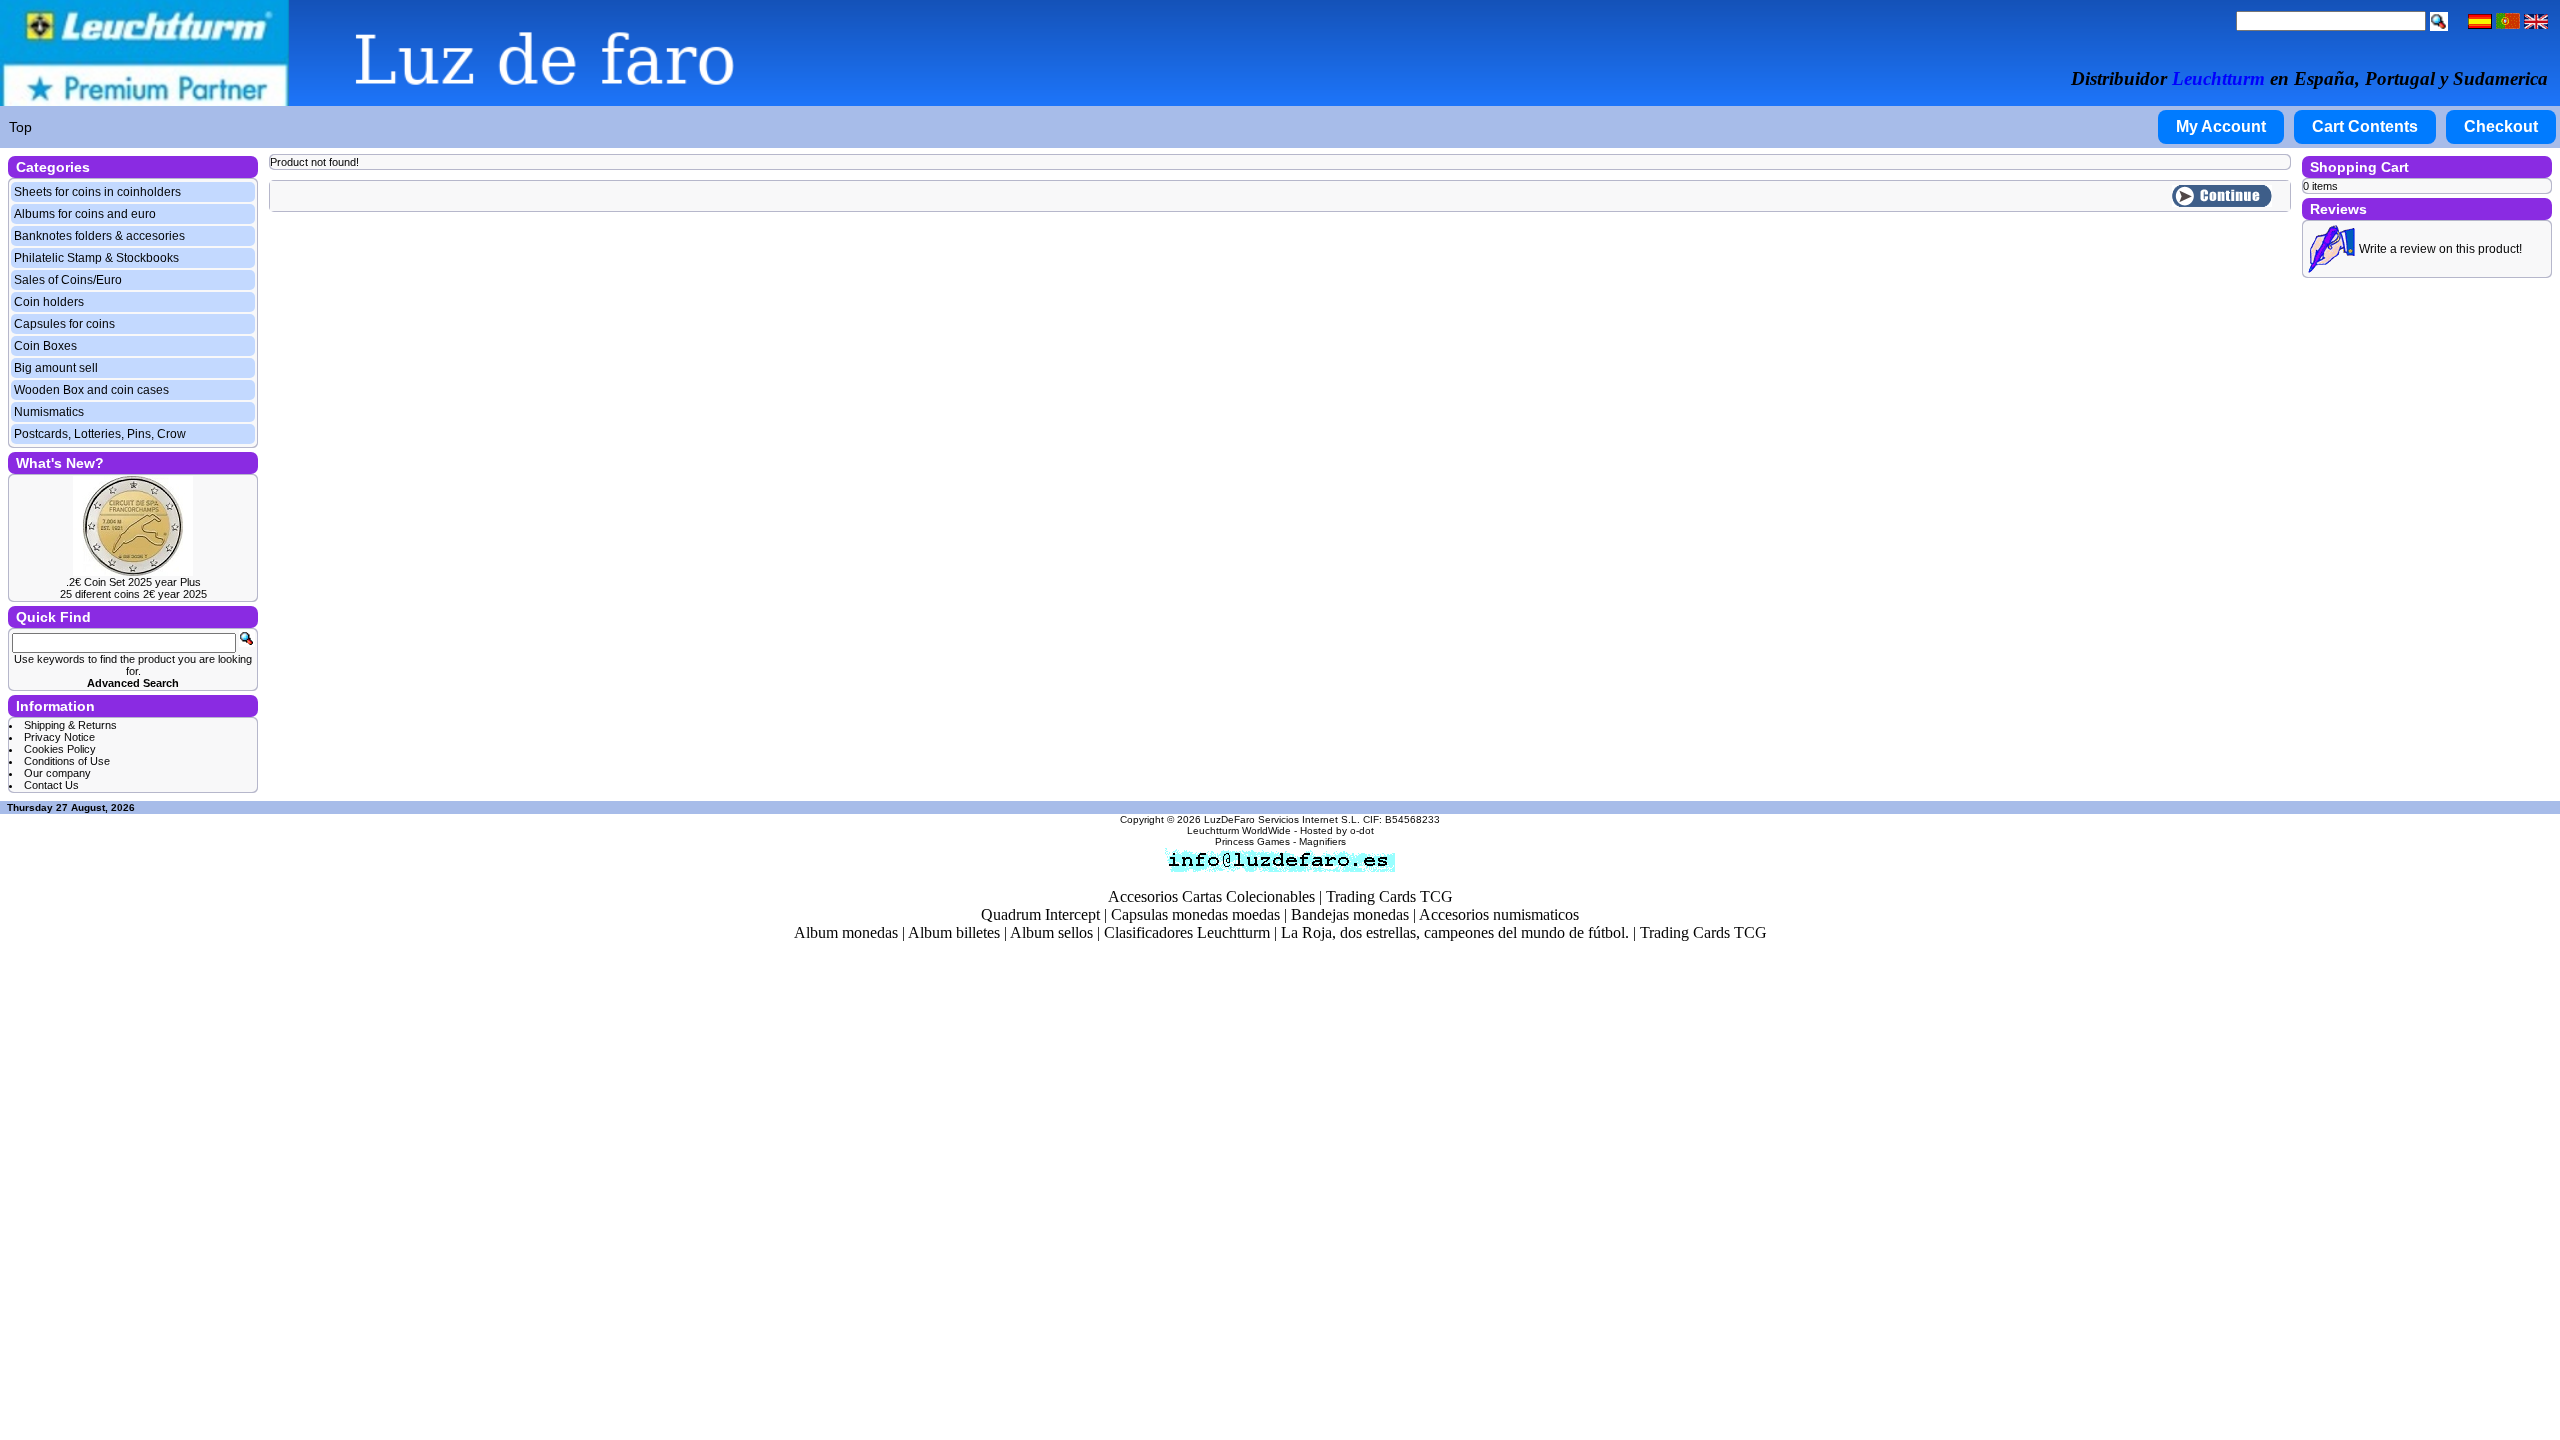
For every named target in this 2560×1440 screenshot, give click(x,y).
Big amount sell (56, 368)
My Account (2221, 126)
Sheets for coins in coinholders (97, 192)
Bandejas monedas (1350, 914)
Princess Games (1252, 841)
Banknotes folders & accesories (99, 236)
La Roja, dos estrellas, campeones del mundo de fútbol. (1455, 932)
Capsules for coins (64, 324)
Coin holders (49, 302)
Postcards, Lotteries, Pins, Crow (100, 434)
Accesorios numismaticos (1499, 914)
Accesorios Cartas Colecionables (1211, 896)
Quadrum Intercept (1040, 914)
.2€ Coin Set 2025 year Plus (133, 582)
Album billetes (954, 932)
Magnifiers (1322, 841)
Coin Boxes (45, 346)
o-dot (1362, 830)
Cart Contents (2365, 126)
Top (20, 127)
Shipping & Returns (70, 725)
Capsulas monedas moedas (1195, 914)
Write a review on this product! (2440, 249)
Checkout (2501, 126)
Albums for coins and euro (85, 214)
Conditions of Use (67, 761)
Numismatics (49, 412)
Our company (57, 773)
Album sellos (1051, 932)
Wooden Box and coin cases (91, 390)
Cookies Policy (60, 749)
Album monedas (846, 932)
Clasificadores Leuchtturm (1187, 932)
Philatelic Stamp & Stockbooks (96, 258)
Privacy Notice (59, 737)
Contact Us (51, 785)
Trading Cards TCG (1389, 896)
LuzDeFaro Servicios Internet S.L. (1282, 819)
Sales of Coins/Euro (68, 280)
